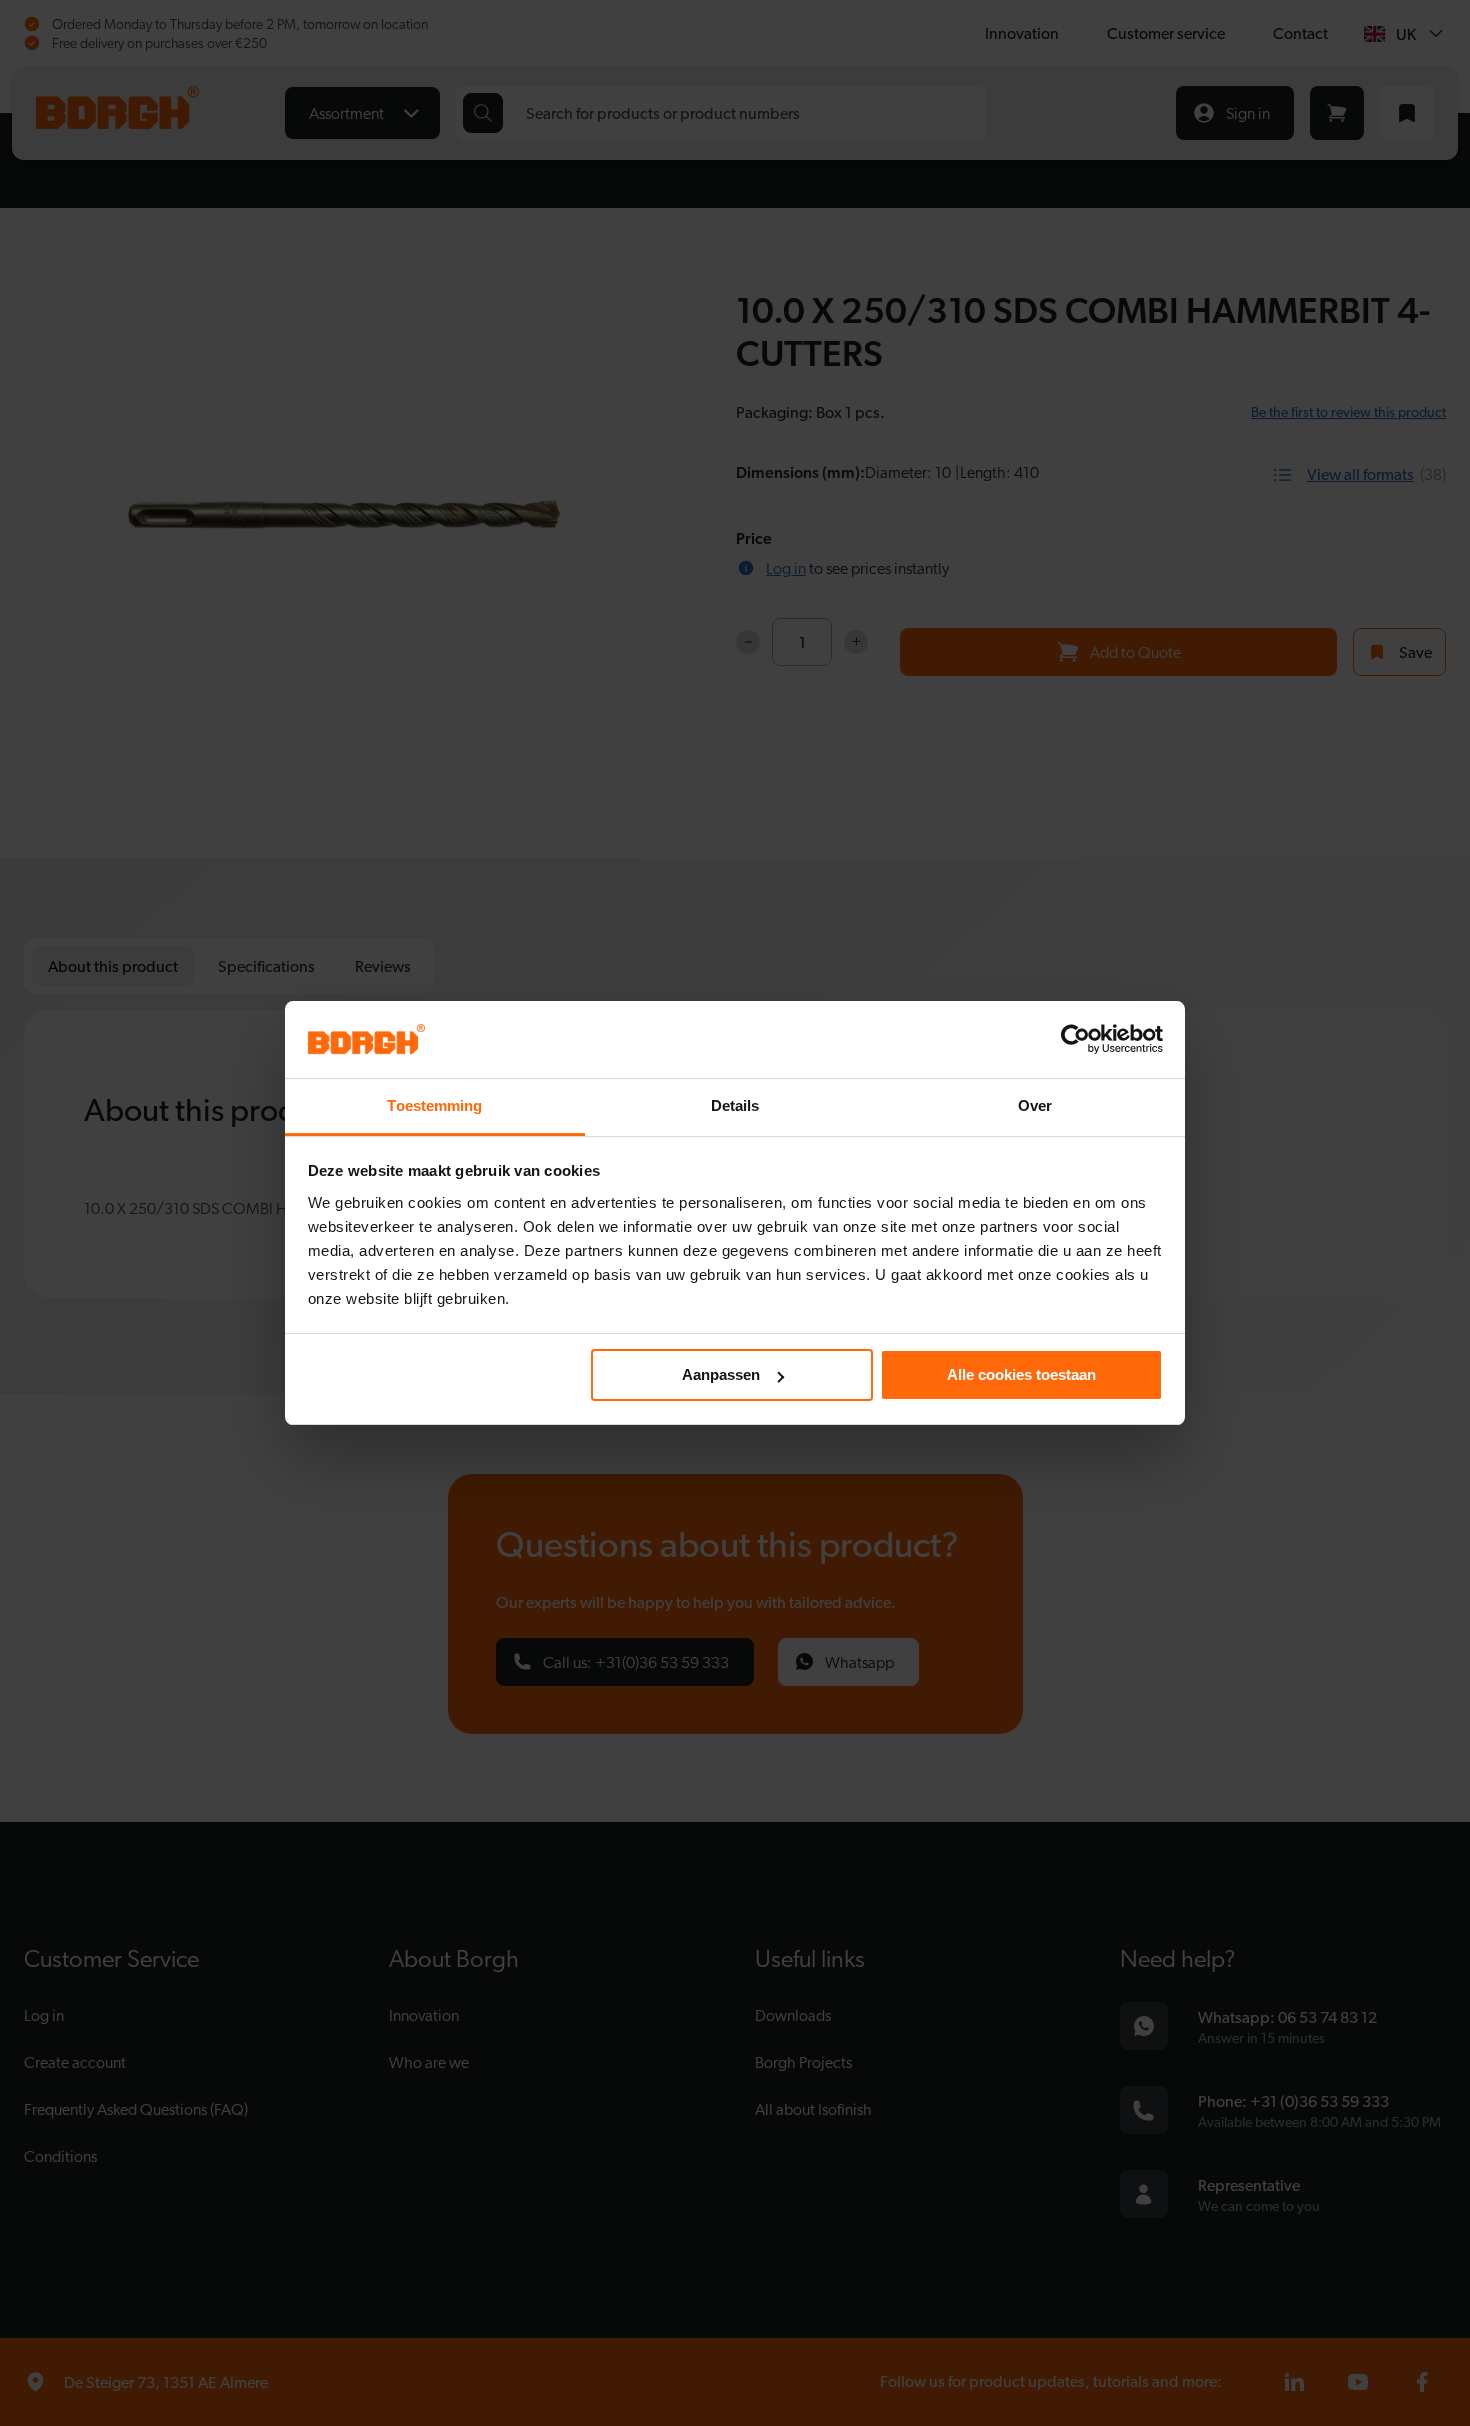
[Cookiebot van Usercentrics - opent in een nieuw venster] (1075, 1039)
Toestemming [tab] (434, 1105)
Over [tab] (1035, 1105)
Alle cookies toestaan (1021, 1374)
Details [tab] (735, 1105)
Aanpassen (721, 1374)
